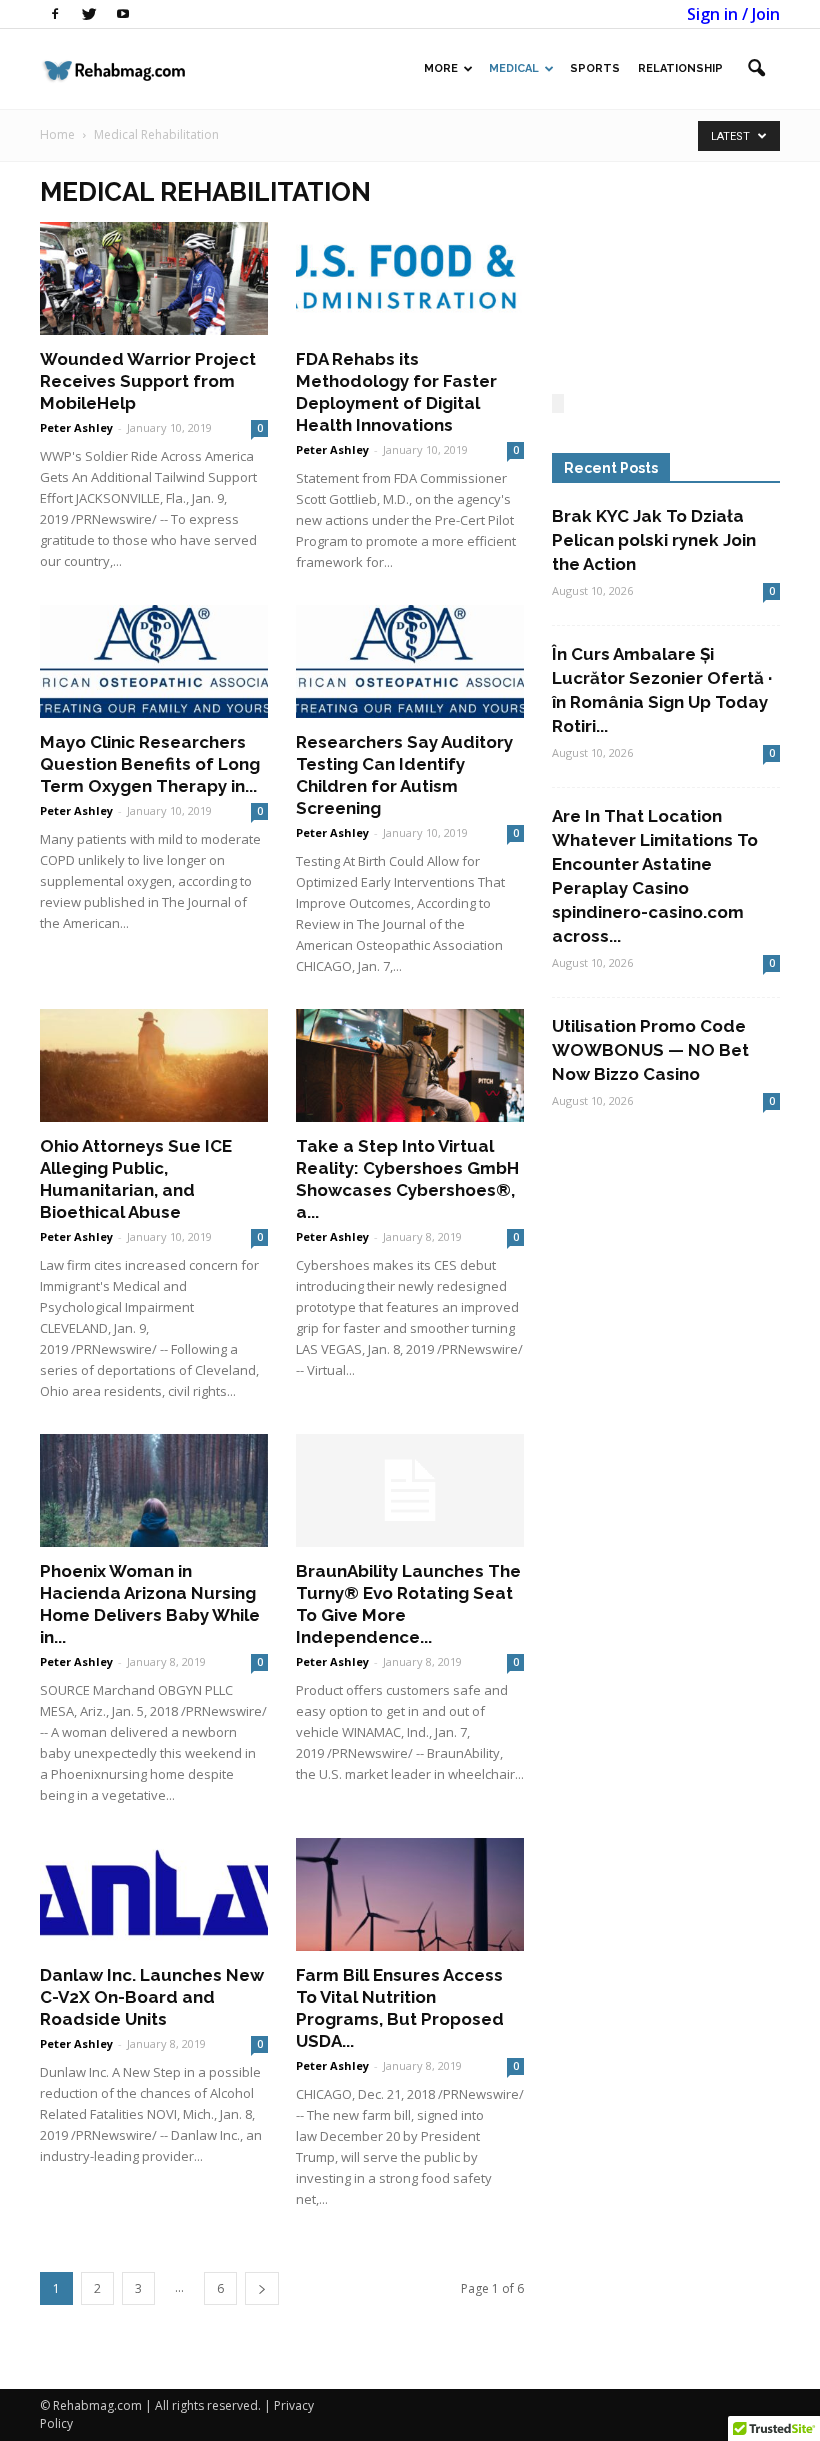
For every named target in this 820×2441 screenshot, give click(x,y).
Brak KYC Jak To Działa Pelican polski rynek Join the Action (654, 540)
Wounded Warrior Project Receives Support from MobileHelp (148, 381)
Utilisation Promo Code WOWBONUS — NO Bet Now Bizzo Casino (650, 1050)
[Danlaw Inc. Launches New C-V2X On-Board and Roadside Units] (154, 1894)
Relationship (680, 68)
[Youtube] (123, 14)
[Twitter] (89, 14)
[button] (756, 69)
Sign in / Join (733, 14)
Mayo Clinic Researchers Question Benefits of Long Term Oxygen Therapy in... (150, 764)
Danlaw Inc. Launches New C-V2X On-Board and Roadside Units (152, 1997)
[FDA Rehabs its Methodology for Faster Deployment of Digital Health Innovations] (410, 278)
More (441, 68)
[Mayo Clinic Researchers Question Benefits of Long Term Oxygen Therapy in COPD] (154, 661)
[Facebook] (55, 14)
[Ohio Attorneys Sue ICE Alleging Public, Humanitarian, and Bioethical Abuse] (154, 1065)
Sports (595, 68)
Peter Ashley (76, 427)
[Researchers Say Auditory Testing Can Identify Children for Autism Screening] (410, 661)
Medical (514, 68)
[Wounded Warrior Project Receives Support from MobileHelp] (154, 278)
